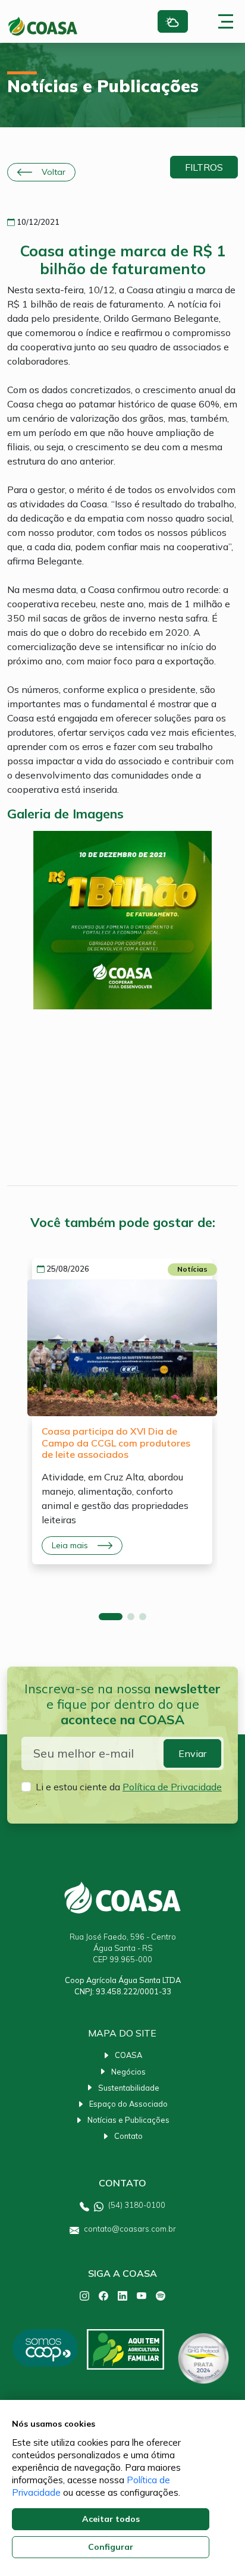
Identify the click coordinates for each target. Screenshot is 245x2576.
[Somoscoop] (45, 2359)
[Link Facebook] (103, 2295)
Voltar (54, 172)
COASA (128, 2055)
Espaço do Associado (128, 2104)
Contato (128, 2136)
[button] (111, 1617)
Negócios (128, 2072)
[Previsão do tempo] (173, 22)
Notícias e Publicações (128, 2120)
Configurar (111, 2547)
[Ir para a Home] (43, 26)
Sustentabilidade (129, 2088)
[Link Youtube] (142, 2295)
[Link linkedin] (122, 2295)
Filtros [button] (204, 167)
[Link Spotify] (161, 2295)
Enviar (192, 1753)
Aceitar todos (111, 2519)
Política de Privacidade (172, 1787)
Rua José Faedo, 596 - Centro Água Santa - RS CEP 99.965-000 (123, 1948)
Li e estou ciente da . (129, 1794)
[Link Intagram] (84, 2295)
